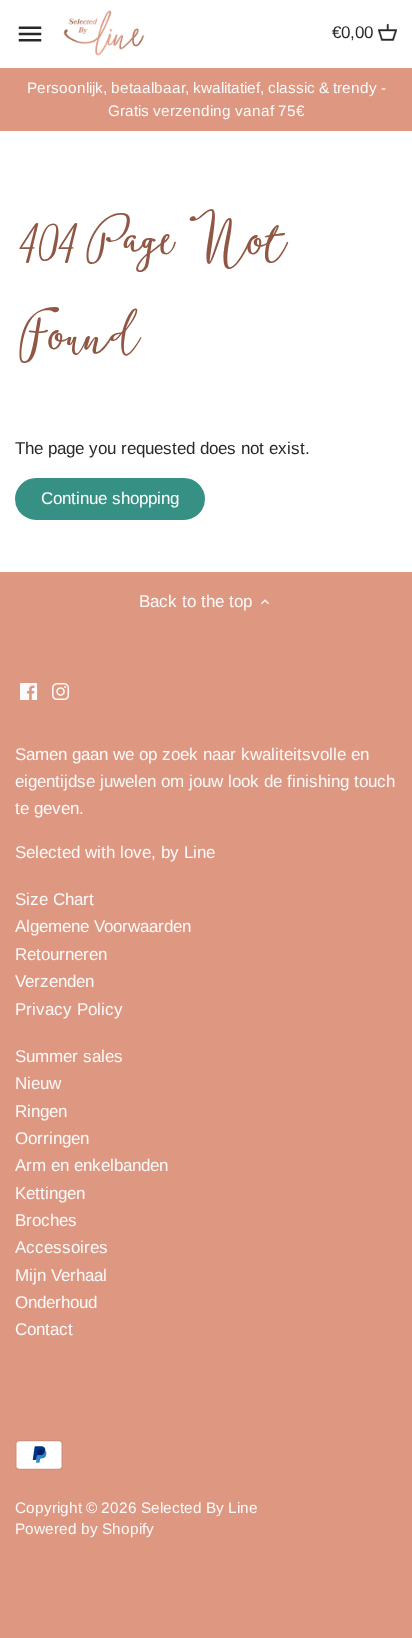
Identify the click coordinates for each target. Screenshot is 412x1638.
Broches (46, 1220)
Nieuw (38, 1083)
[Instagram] (60, 691)
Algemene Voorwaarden (103, 926)
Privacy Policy (69, 1009)
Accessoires (61, 1247)
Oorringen (52, 1138)
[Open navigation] (30, 34)
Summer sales (69, 1056)
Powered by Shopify (84, 1528)
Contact (44, 1329)
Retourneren (61, 954)
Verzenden (54, 981)
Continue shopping (110, 498)
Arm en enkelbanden (91, 1165)
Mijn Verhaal (61, 1275)
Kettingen (50, 1193)
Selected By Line (199, 1507)
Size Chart (54, 899)
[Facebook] (28, 691)
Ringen (41, 1111)
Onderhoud (56, 1302)
